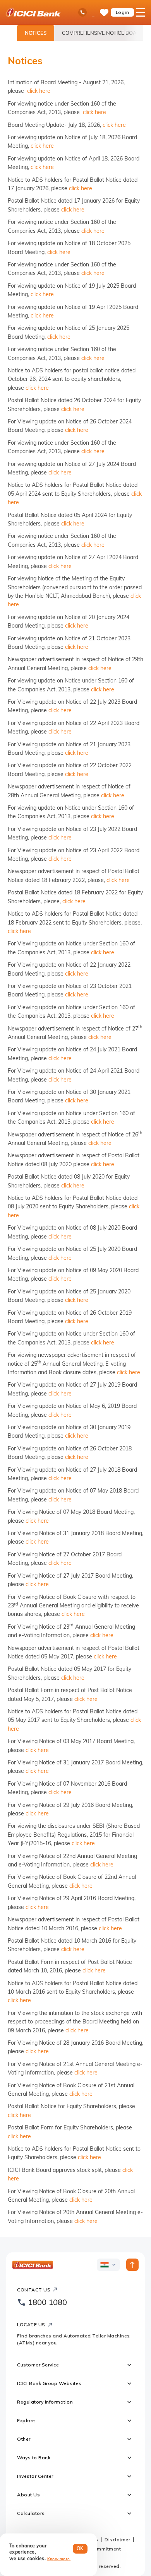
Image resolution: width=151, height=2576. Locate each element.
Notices (36, 33)
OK (80, 2548)
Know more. (59, 2559)
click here (39, 91)
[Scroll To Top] (132, 2265)
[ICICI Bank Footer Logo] (33, 2265)
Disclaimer (117, 2539)
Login (123, 12)
